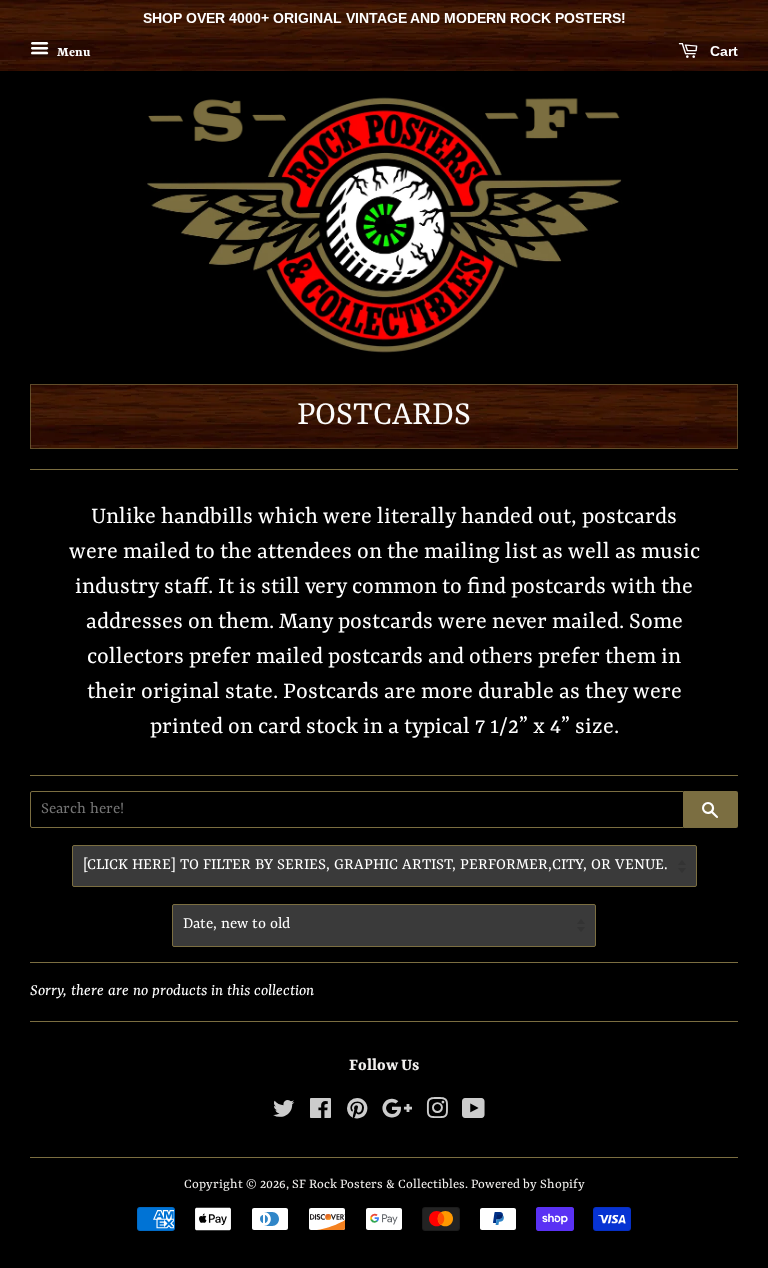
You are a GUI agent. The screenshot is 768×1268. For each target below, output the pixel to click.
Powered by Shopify (528, 1184)
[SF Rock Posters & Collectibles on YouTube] (473, 1113)
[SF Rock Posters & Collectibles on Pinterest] (357, 1113)
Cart (722, 51)
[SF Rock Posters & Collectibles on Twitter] (284, 1113)
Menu (72, 52)
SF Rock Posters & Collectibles (378, 1184)
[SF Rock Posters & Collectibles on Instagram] (437, 1113)
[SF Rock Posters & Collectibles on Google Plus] (397, 1113)
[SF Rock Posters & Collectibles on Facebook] (320, 1113)
